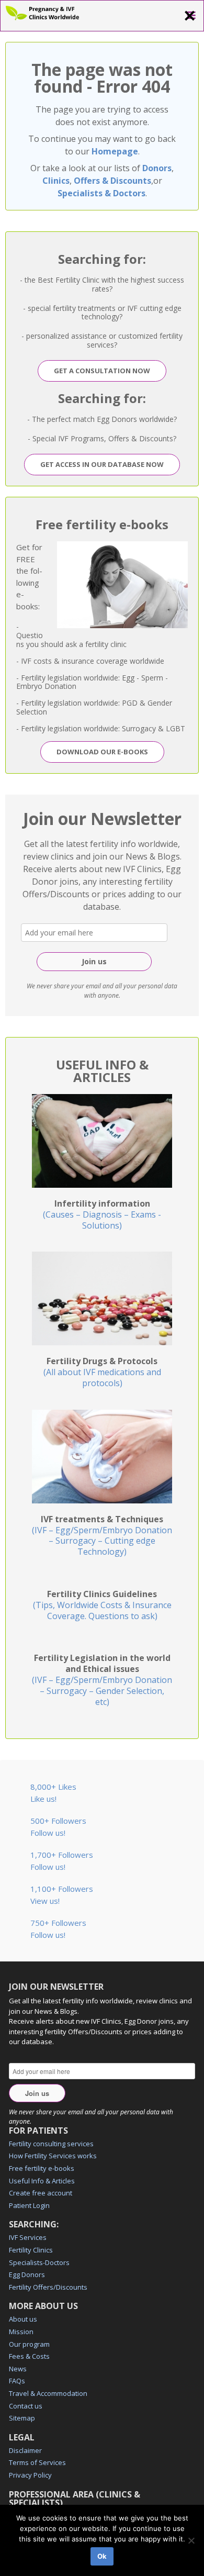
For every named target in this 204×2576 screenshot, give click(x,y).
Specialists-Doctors (39, 2262)
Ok (102, 2556)
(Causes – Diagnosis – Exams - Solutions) (102, 1214)
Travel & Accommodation (48, 2393)
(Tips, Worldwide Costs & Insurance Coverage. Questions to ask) (102, 1605)
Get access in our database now (102, 464)
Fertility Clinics (31, 2250)
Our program (29, 2344)
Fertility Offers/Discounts (48, 2287)
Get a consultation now (102, 371)
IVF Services (28, 2237)
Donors (157, 168)
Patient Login (29, 2205)
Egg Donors (27, 2274)
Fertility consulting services (51, 2144)
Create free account (41, 2193)
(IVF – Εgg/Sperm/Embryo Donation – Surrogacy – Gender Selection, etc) (102, 1680)
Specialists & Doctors (101, 193)
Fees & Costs (29, 2356)
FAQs (17, 2381)
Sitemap (22, 2418)
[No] (191, 2540)
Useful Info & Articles (42, 2181)
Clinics (56, 181)
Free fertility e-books (42, 2168)
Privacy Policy (30, 2475)
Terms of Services (37, 2462)
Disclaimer (25, 2450)
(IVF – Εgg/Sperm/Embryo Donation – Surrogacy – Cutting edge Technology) (102, 1535)
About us (23, 2319)
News (18, 2369)
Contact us (26, 2406)
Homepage (115, 151)
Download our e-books (102, 752)
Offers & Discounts (112, 181)
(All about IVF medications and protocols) (102, 1372)
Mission (21, 2332)
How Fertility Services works (53, 2156)
